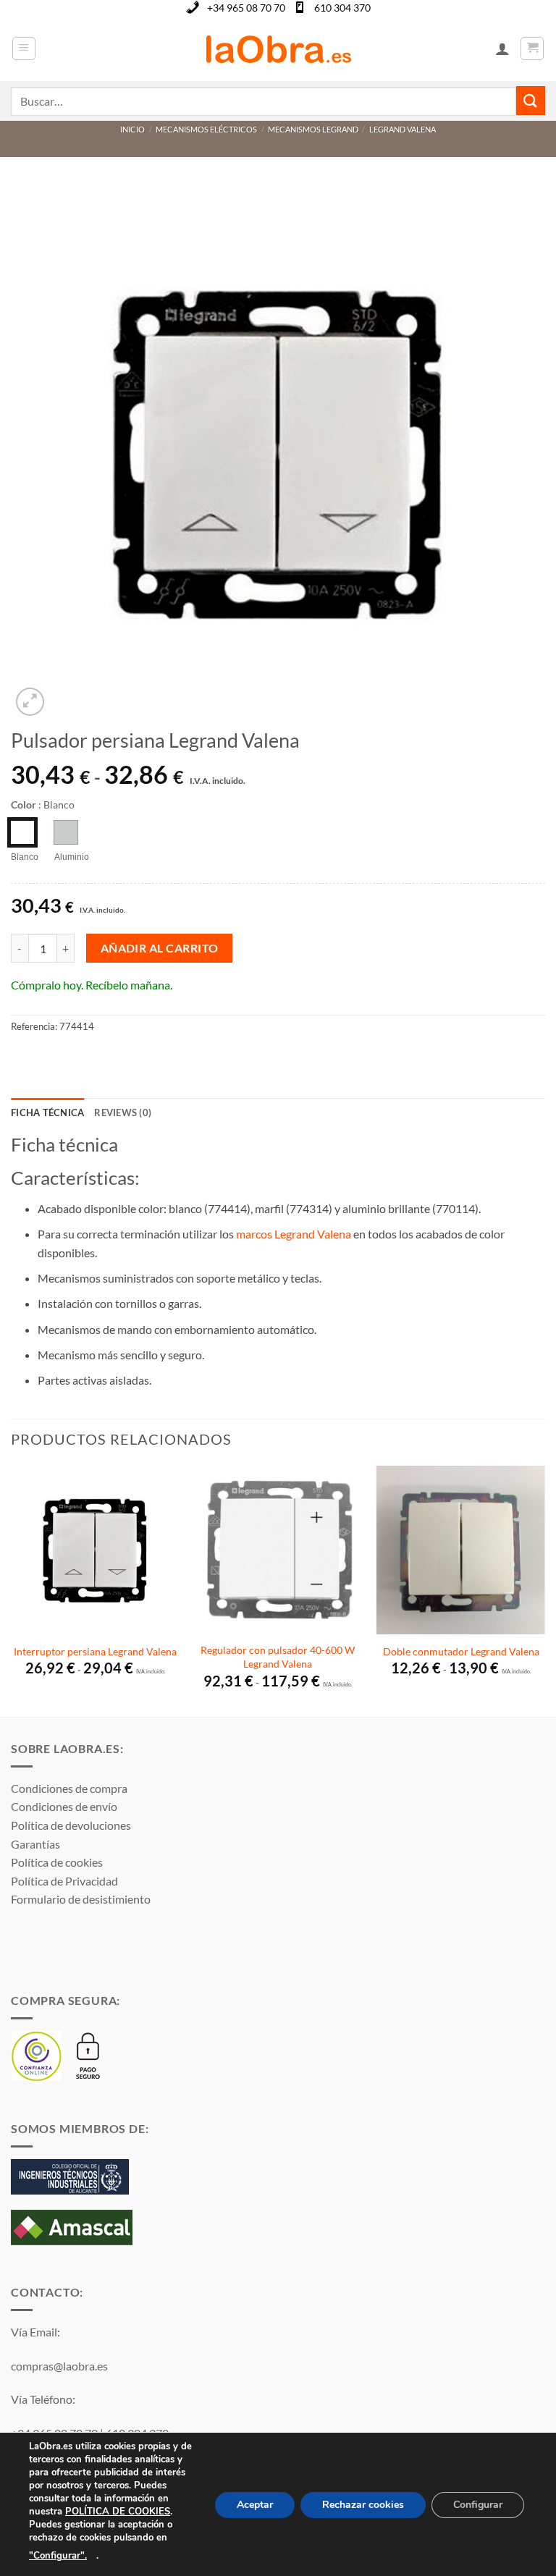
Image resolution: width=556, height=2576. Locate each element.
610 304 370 (342, 8)
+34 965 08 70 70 (246, 8)
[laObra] (278, 48)
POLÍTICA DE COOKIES (118, 2512)
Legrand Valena (403, 129)
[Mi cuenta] (502, 48)
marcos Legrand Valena (294, 1234)
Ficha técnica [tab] (47, 1112)
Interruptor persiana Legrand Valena (95, 1651)
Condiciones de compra (69, 1788)
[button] (24, 48)
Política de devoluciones (71, 1825)
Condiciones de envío (64, 1806)
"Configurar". (58, 2556)
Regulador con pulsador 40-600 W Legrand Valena (278, 1657)
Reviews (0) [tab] (123, 1112)
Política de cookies (57, 1862)
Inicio (132, 129)
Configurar (478, 2505)
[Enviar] (531, 100)
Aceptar (255, 2505)
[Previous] (12, 1589)
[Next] (544, 1589)
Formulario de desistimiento (81, 1899)
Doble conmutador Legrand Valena (461, 1651)
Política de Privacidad (64, 1881)
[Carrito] (532, 48)
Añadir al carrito (160, 948)
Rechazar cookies (363, 2505)
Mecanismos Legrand (313, 129)
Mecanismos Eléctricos (206, 129)
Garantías (35, 1844)
